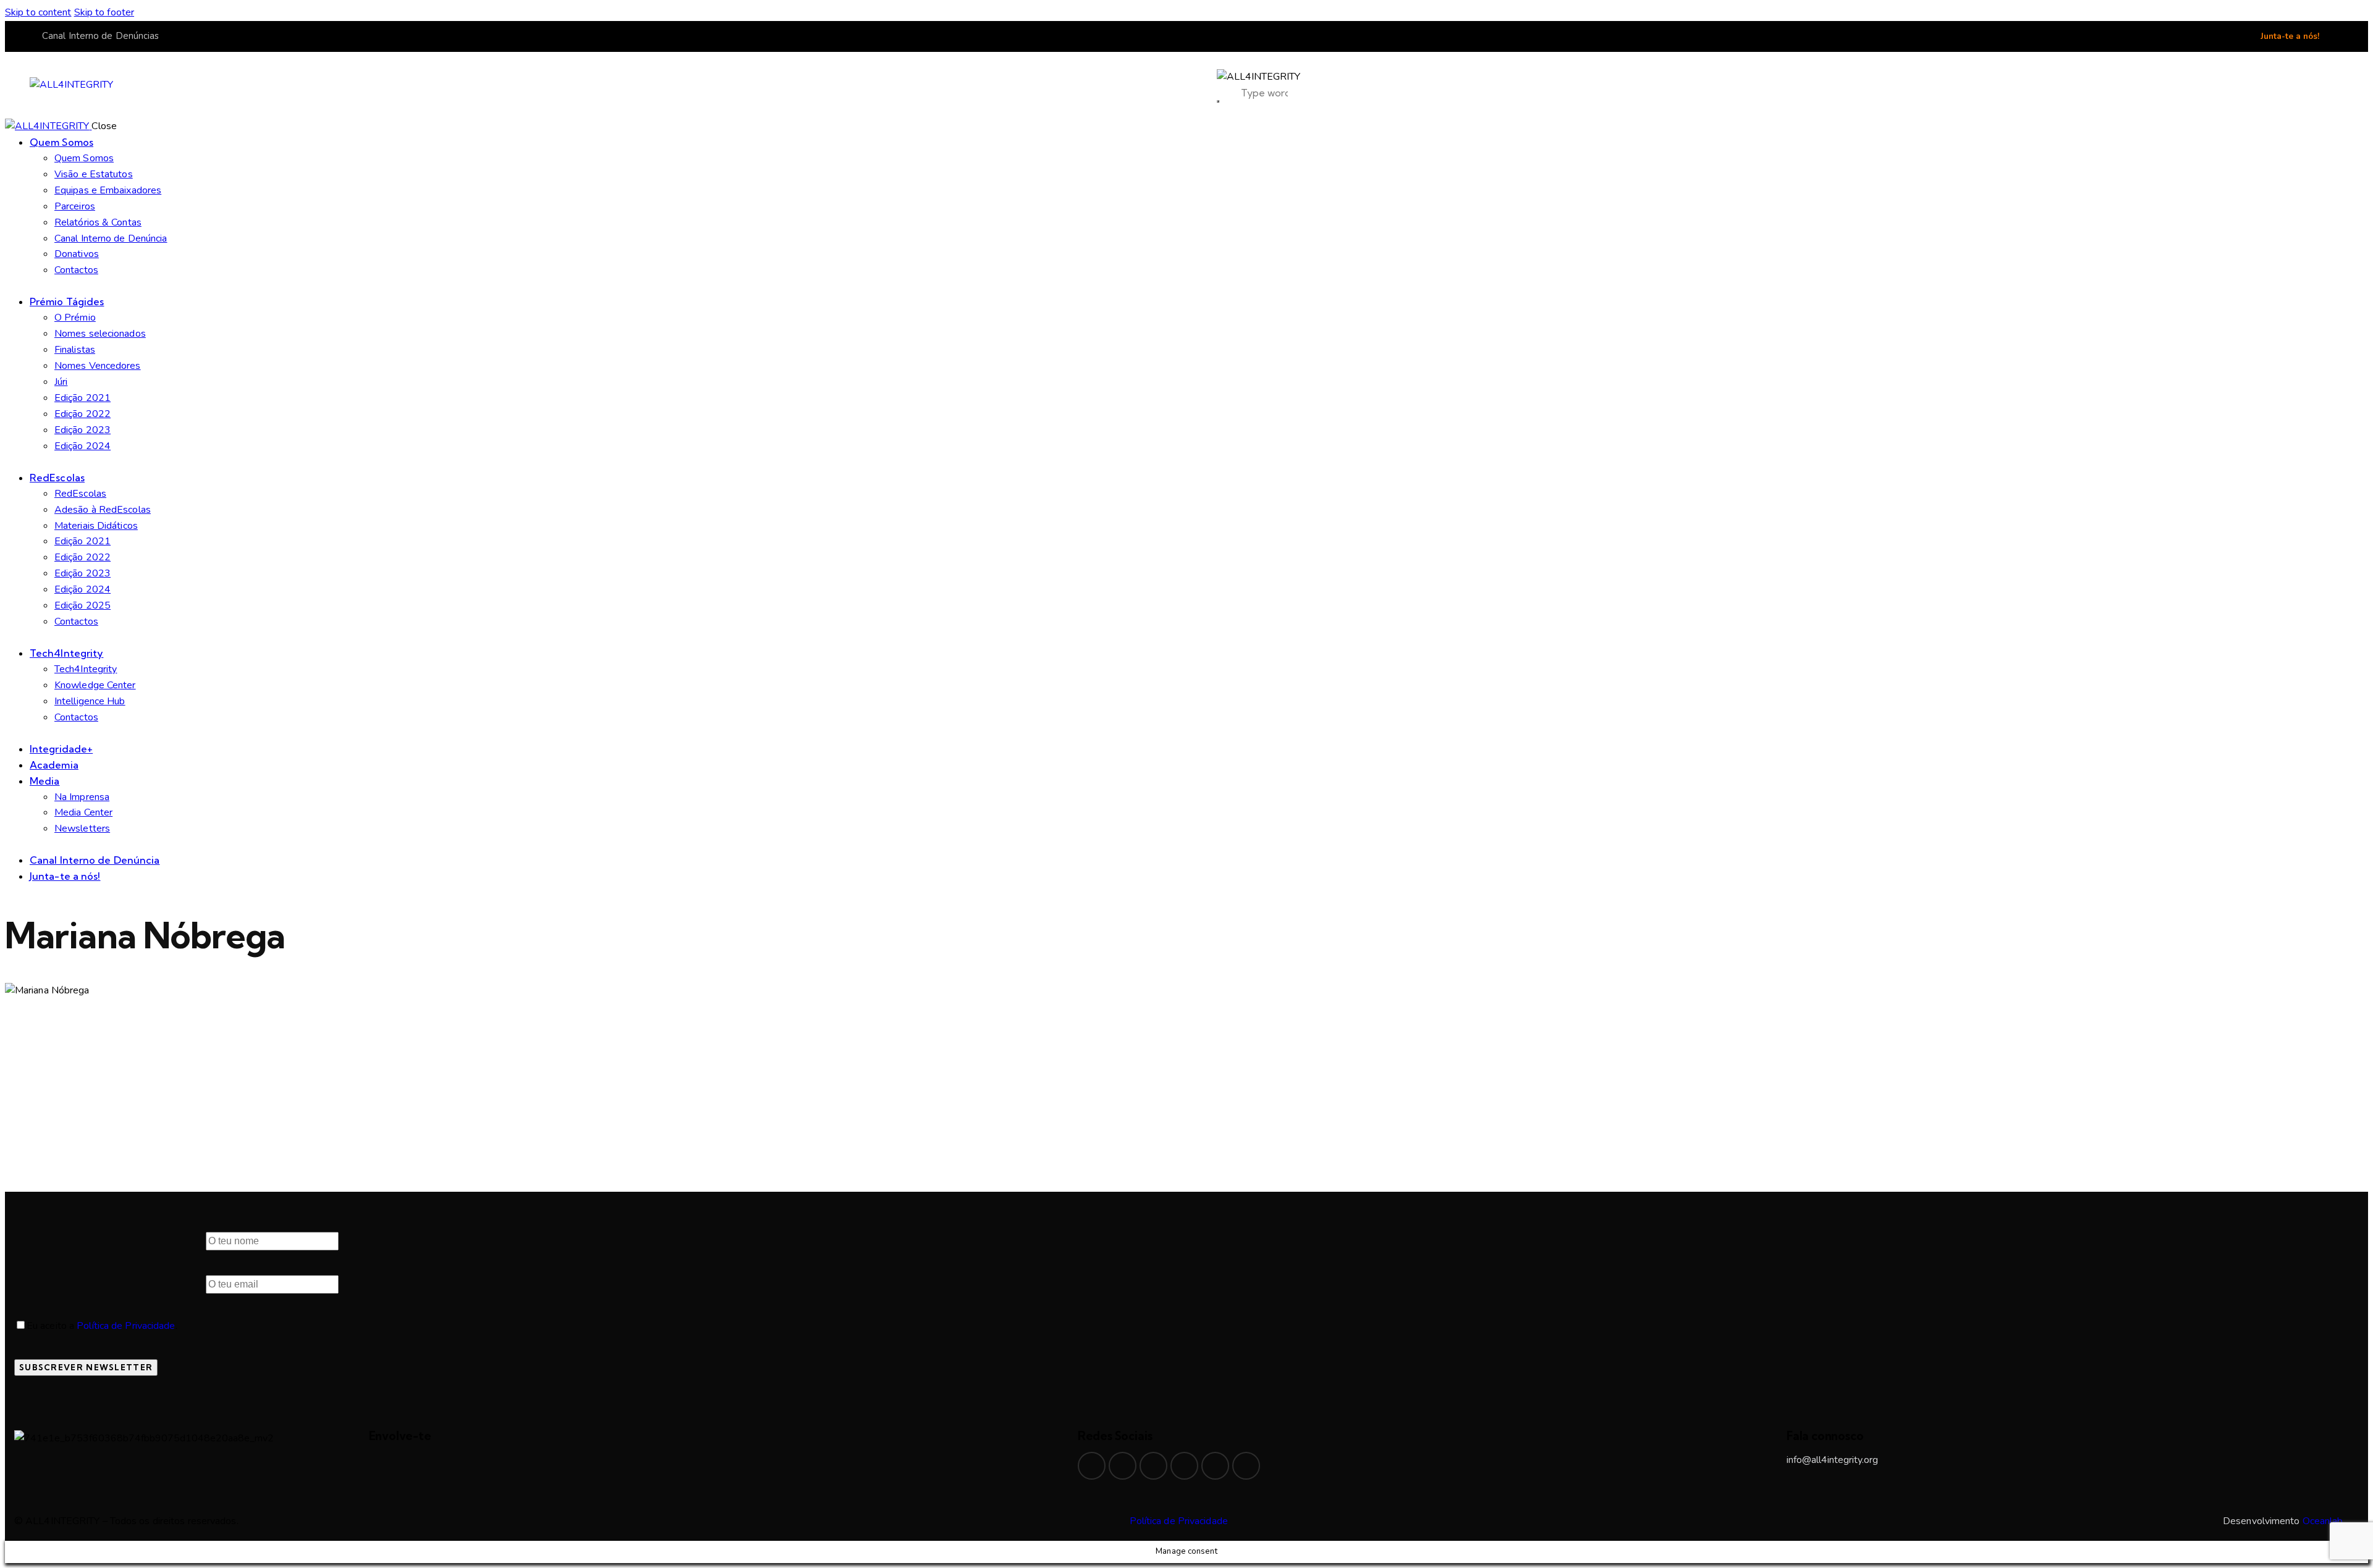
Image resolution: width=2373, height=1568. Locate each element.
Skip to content (38, 12)
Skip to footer (104, 12)
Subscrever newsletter (86, 1367)
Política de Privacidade (126, 1326)
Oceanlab (2323, 1521)
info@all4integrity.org (1832, 1460)
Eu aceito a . (102, 1326)
